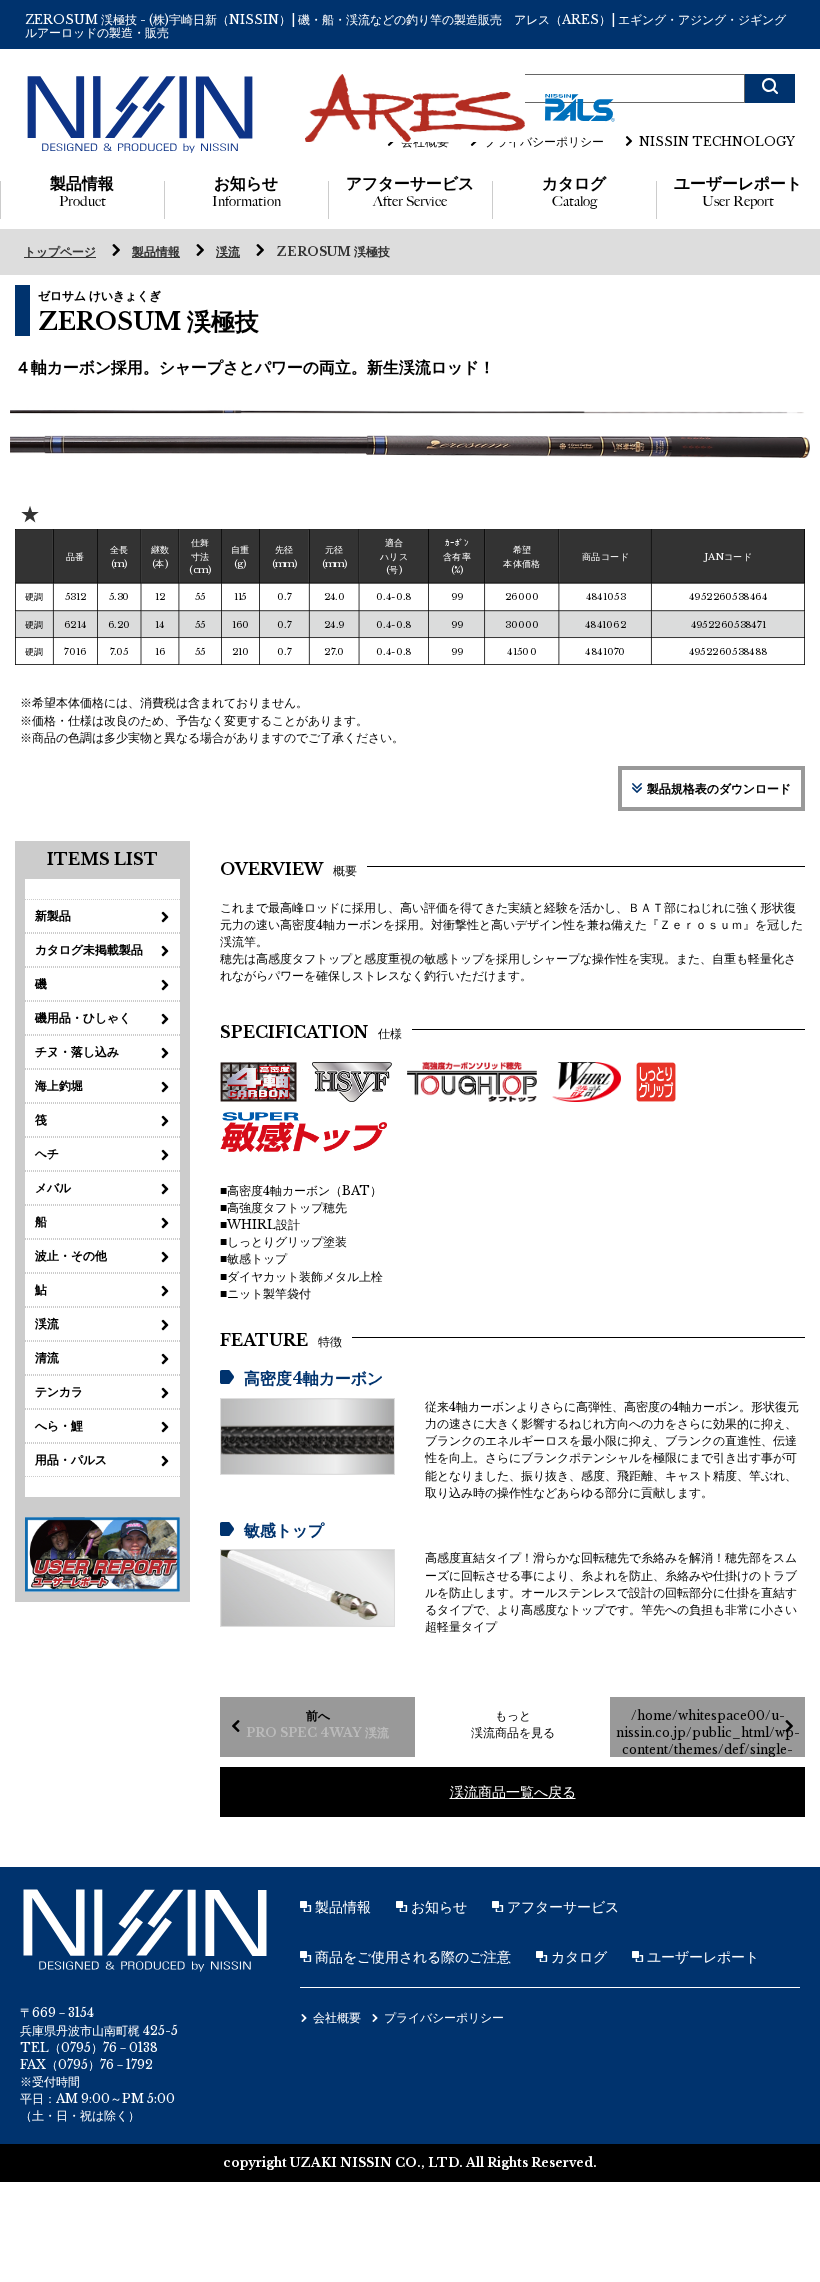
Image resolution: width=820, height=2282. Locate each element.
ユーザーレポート (738, 192)
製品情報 (82, 192)
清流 (47, 1357)
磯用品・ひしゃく (83, 1017)
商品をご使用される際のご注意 (411, 1957)
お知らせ (246, 192)
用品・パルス (71, 1459)
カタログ (574, 192)
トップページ (60, 251)
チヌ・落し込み (77, 1051)
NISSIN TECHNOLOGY (717, 141)
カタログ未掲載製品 (89, 949)
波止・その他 (71, 1255)
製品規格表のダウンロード (719, 788)
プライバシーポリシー (544, 141)
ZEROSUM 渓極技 (333, 251)
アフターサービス (410, 192)
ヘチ (47, 1153)
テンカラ (59, 1391)
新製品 (53, 915)
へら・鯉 (59, 1425)
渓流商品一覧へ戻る (513, 1792)
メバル (53, 1187)
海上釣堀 (59, 1085)
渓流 (228, 251)
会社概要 (425, 141)
